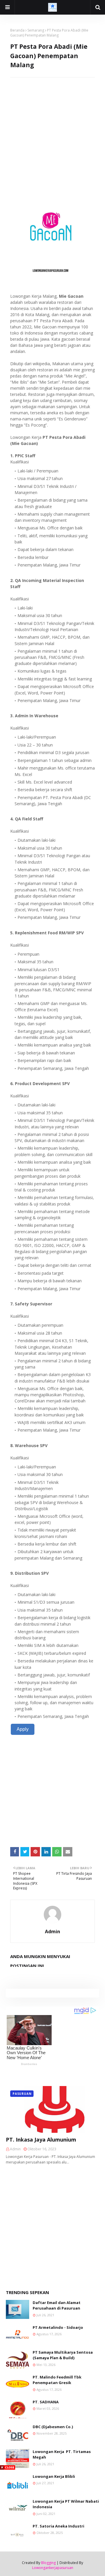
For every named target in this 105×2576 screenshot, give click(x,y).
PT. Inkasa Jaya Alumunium (41, 2140)
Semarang (36, 30)
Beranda (17, 30)
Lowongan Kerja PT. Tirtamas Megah (62, 2454)
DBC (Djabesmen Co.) (53, 2427)
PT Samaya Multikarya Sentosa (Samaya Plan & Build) (63, 2355)
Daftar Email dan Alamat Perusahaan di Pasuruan (57, 2305)
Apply (23, 1729)
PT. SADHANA (46, 2402)
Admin (52, 1931)
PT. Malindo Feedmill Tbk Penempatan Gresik (57, 2380)
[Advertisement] (52, 130)
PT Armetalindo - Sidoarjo (58, 2327)
